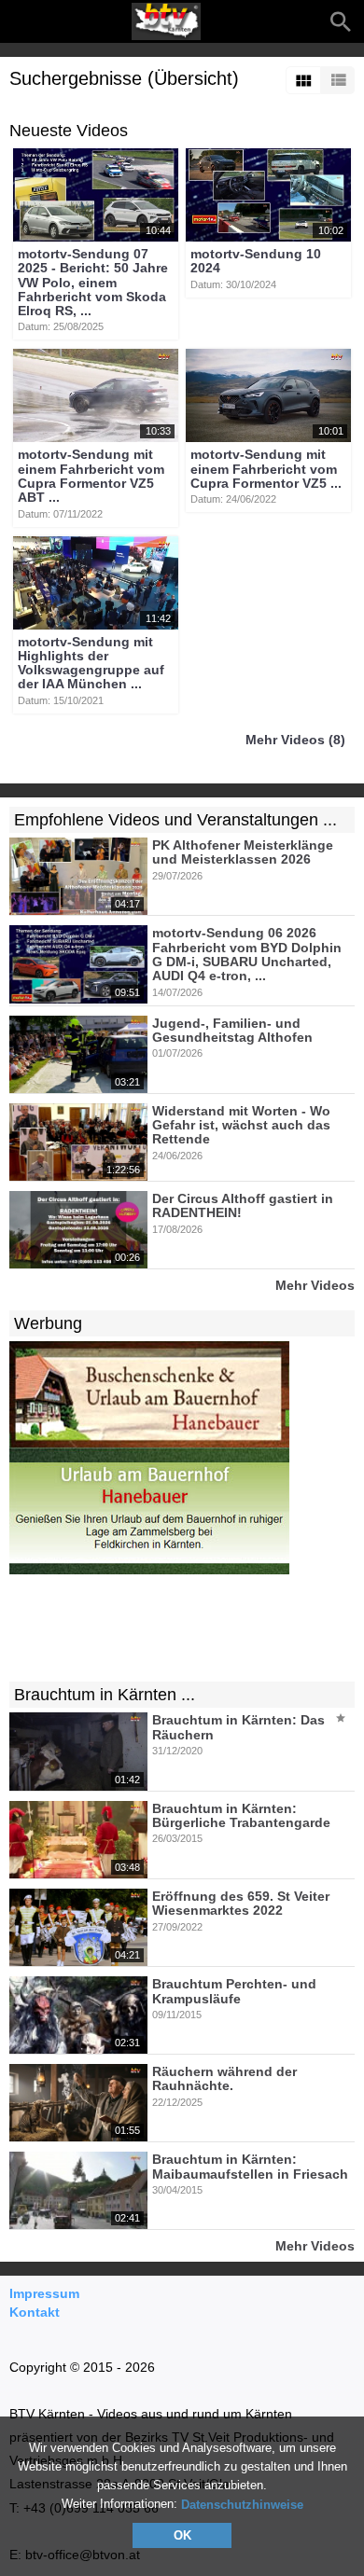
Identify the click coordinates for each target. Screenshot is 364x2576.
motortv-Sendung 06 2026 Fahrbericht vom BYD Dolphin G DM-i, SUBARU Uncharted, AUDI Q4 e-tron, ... (247, 955)
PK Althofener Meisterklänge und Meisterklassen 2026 (243, 852)
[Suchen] (341, 21)
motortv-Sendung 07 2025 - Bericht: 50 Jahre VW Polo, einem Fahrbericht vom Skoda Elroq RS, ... (93, 282)
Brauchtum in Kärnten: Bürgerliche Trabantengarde (241, 1815)
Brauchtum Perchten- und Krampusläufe (234, 1992)
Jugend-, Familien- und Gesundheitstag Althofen (232, 1030)
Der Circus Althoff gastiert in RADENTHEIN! (243, 1205)
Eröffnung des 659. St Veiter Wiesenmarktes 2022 (241, 1903)
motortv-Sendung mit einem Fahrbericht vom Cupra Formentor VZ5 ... (266, 470)
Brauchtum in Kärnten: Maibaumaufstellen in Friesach (250, 2167)
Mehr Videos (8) (295, 740)
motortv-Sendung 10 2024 (256, 261)
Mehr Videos (315, 1285)
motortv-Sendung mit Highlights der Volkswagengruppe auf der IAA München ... (91, 663)
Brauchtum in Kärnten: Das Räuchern (238, 1728)
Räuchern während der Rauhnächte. (224, 2078)
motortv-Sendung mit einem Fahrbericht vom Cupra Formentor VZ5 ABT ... (91, 477)
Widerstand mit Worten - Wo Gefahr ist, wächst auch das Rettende (241, 1125)
